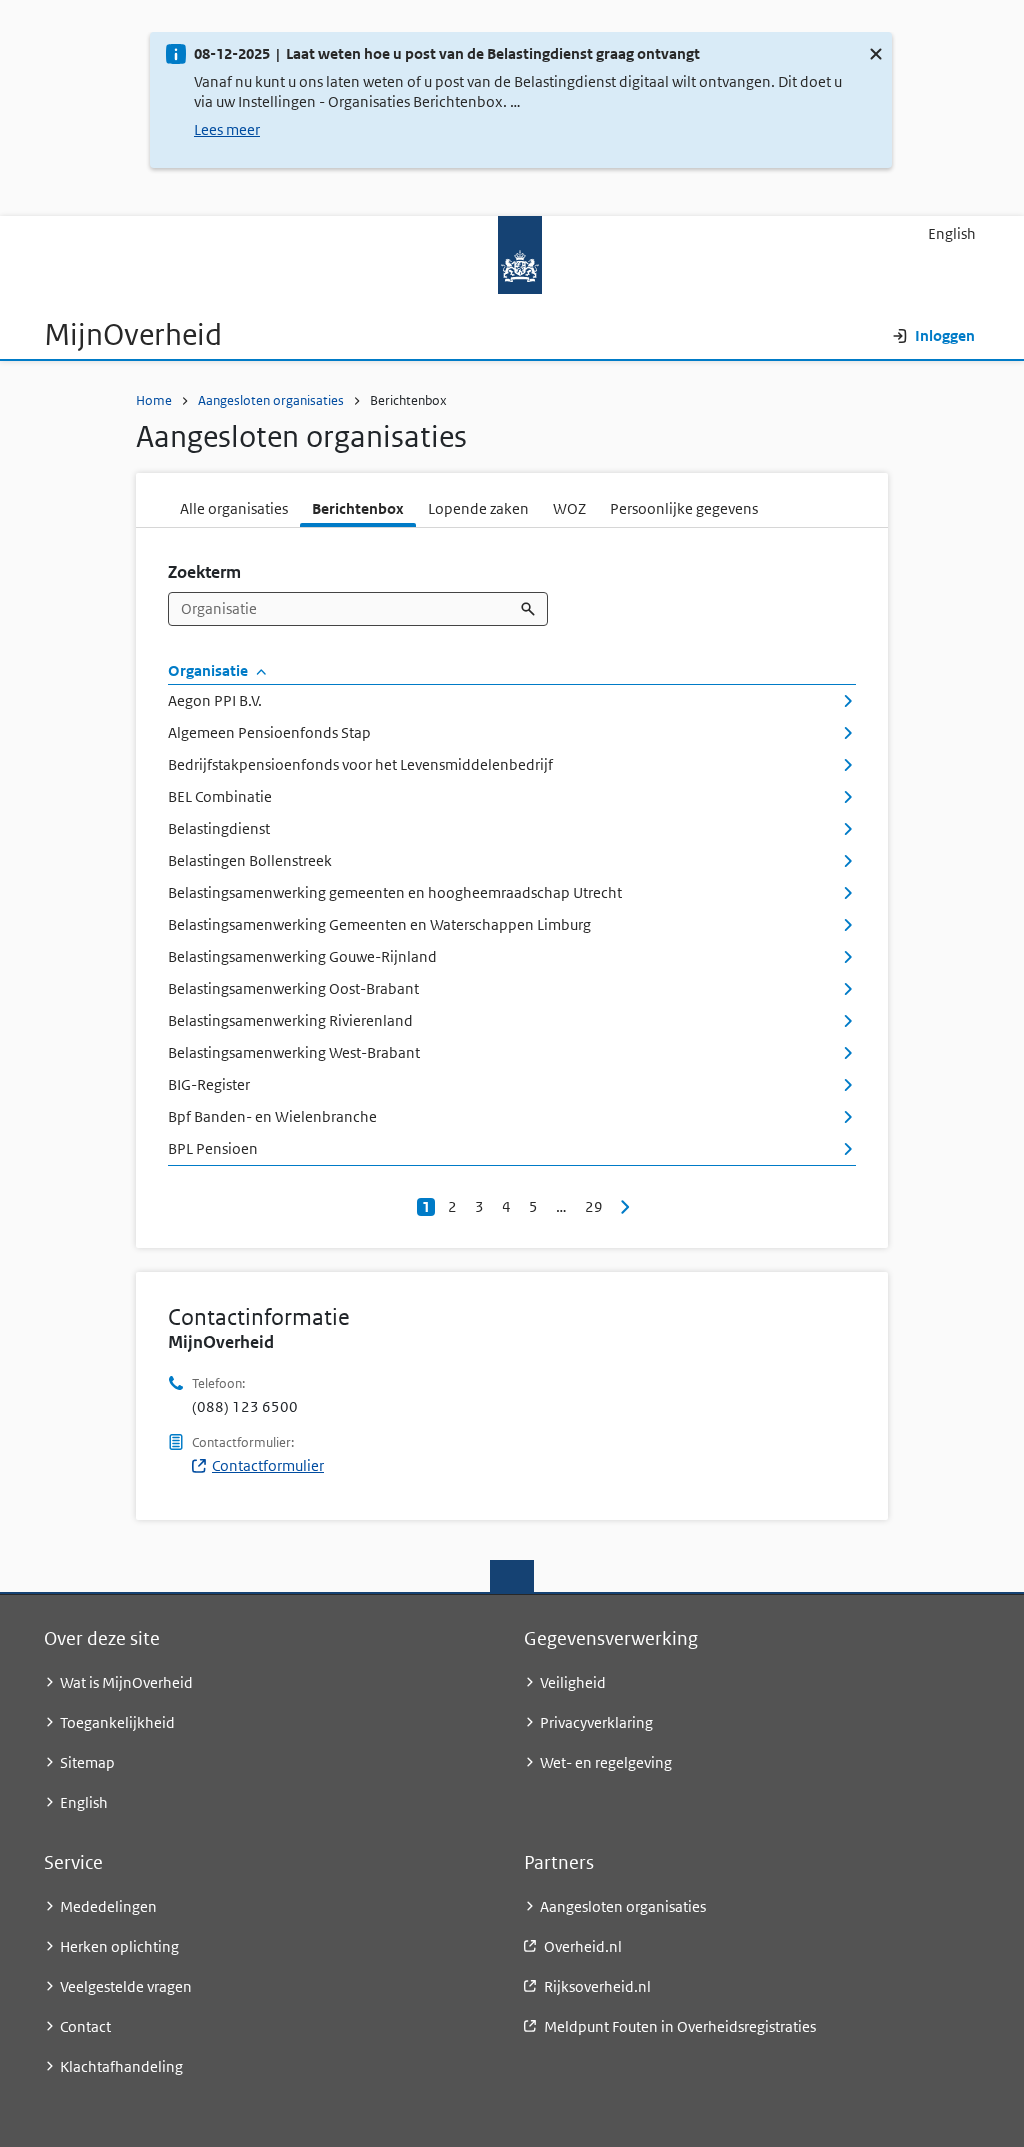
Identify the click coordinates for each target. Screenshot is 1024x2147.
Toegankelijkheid (117, 1722)
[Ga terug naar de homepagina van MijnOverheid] (512, 254)
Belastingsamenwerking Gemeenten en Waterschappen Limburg (379, 924)
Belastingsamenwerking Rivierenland (290, 1020)
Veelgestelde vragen (126, 1986)
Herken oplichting (119, 1946)
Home (154, 400)
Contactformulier (268, 1465)
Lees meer (227, 129)
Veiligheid (573, 1682)
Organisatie (209, 670)
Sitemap (87, 1762)
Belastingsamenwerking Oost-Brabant (293, 988)
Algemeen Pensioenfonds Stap (269, 732)
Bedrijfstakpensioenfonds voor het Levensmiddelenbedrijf (360, 764)
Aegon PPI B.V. (215, 700)
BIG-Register (209, 1084)
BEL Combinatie (220, 796)
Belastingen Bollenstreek (250, 860)
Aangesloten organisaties (271, 400)
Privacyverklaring (596, 1722)
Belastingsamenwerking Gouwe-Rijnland (302, 956)
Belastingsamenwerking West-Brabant (294, 1052)
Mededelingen (108, 1906)
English (952, 233)
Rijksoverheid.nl (597, 1986)
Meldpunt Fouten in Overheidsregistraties (680, 2026)
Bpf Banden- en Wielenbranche (272, 1116)
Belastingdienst (219, 828)
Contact (85, 2026)
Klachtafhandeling (121, 2066)
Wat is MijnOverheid (126, 1682)
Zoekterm (204, 572)
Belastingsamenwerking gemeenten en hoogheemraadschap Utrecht (395, 892)
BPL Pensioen (213, 1148)
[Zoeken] (530, 609)
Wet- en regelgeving (606, 1762)
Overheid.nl (583, 1946)
